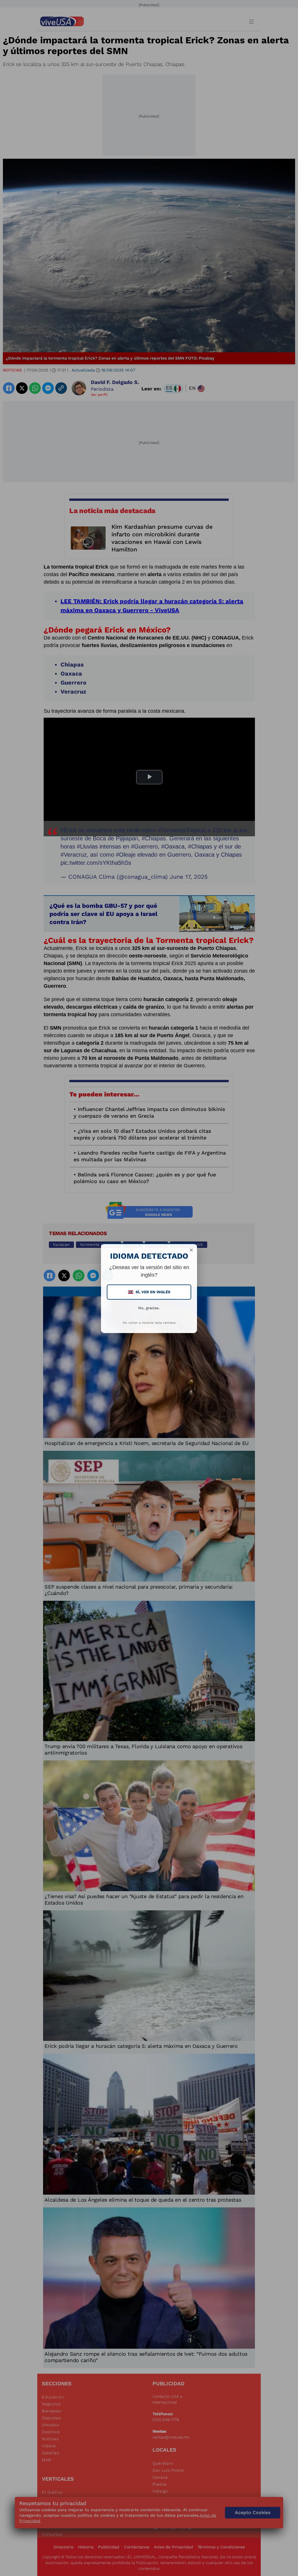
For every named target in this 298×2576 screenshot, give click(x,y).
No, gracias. (149, 1308)
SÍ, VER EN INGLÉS (150, 1292)
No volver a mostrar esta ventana (149, 1323)
